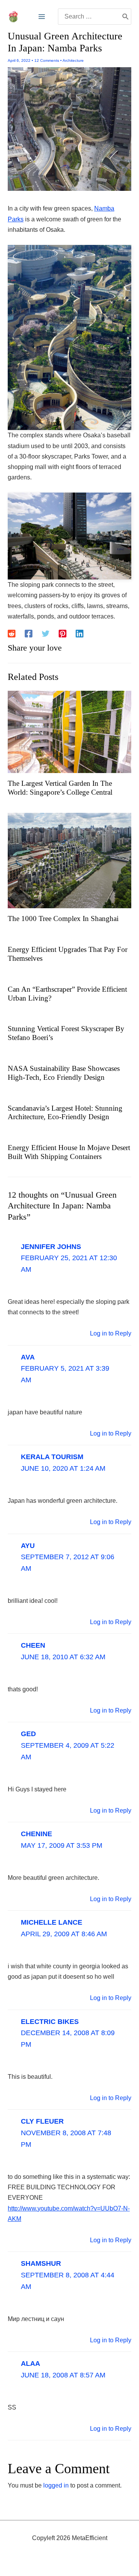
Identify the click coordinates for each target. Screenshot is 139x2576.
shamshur (41, 2263)
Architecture (73, 60)
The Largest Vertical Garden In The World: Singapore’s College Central (60, 788)
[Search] (125, 17)
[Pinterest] (63, 634)
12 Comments (47, 60)
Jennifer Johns (51, 1247)
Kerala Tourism (52, 1457)
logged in (56, 2485)
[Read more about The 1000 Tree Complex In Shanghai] (69, 860)
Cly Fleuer (42, 2121)
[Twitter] (46, 634)
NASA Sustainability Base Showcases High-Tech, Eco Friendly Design (64, 1073)
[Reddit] (12, 634)
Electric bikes (50, 2022)
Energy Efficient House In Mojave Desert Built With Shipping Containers (69, 1152)
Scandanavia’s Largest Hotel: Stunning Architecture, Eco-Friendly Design (65, 1113)
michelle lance (52, 1922)
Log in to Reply (111, 1333)
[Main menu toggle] (42, 17)
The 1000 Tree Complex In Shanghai (63, 918)
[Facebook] (29, 634)
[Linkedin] (80, 634)
